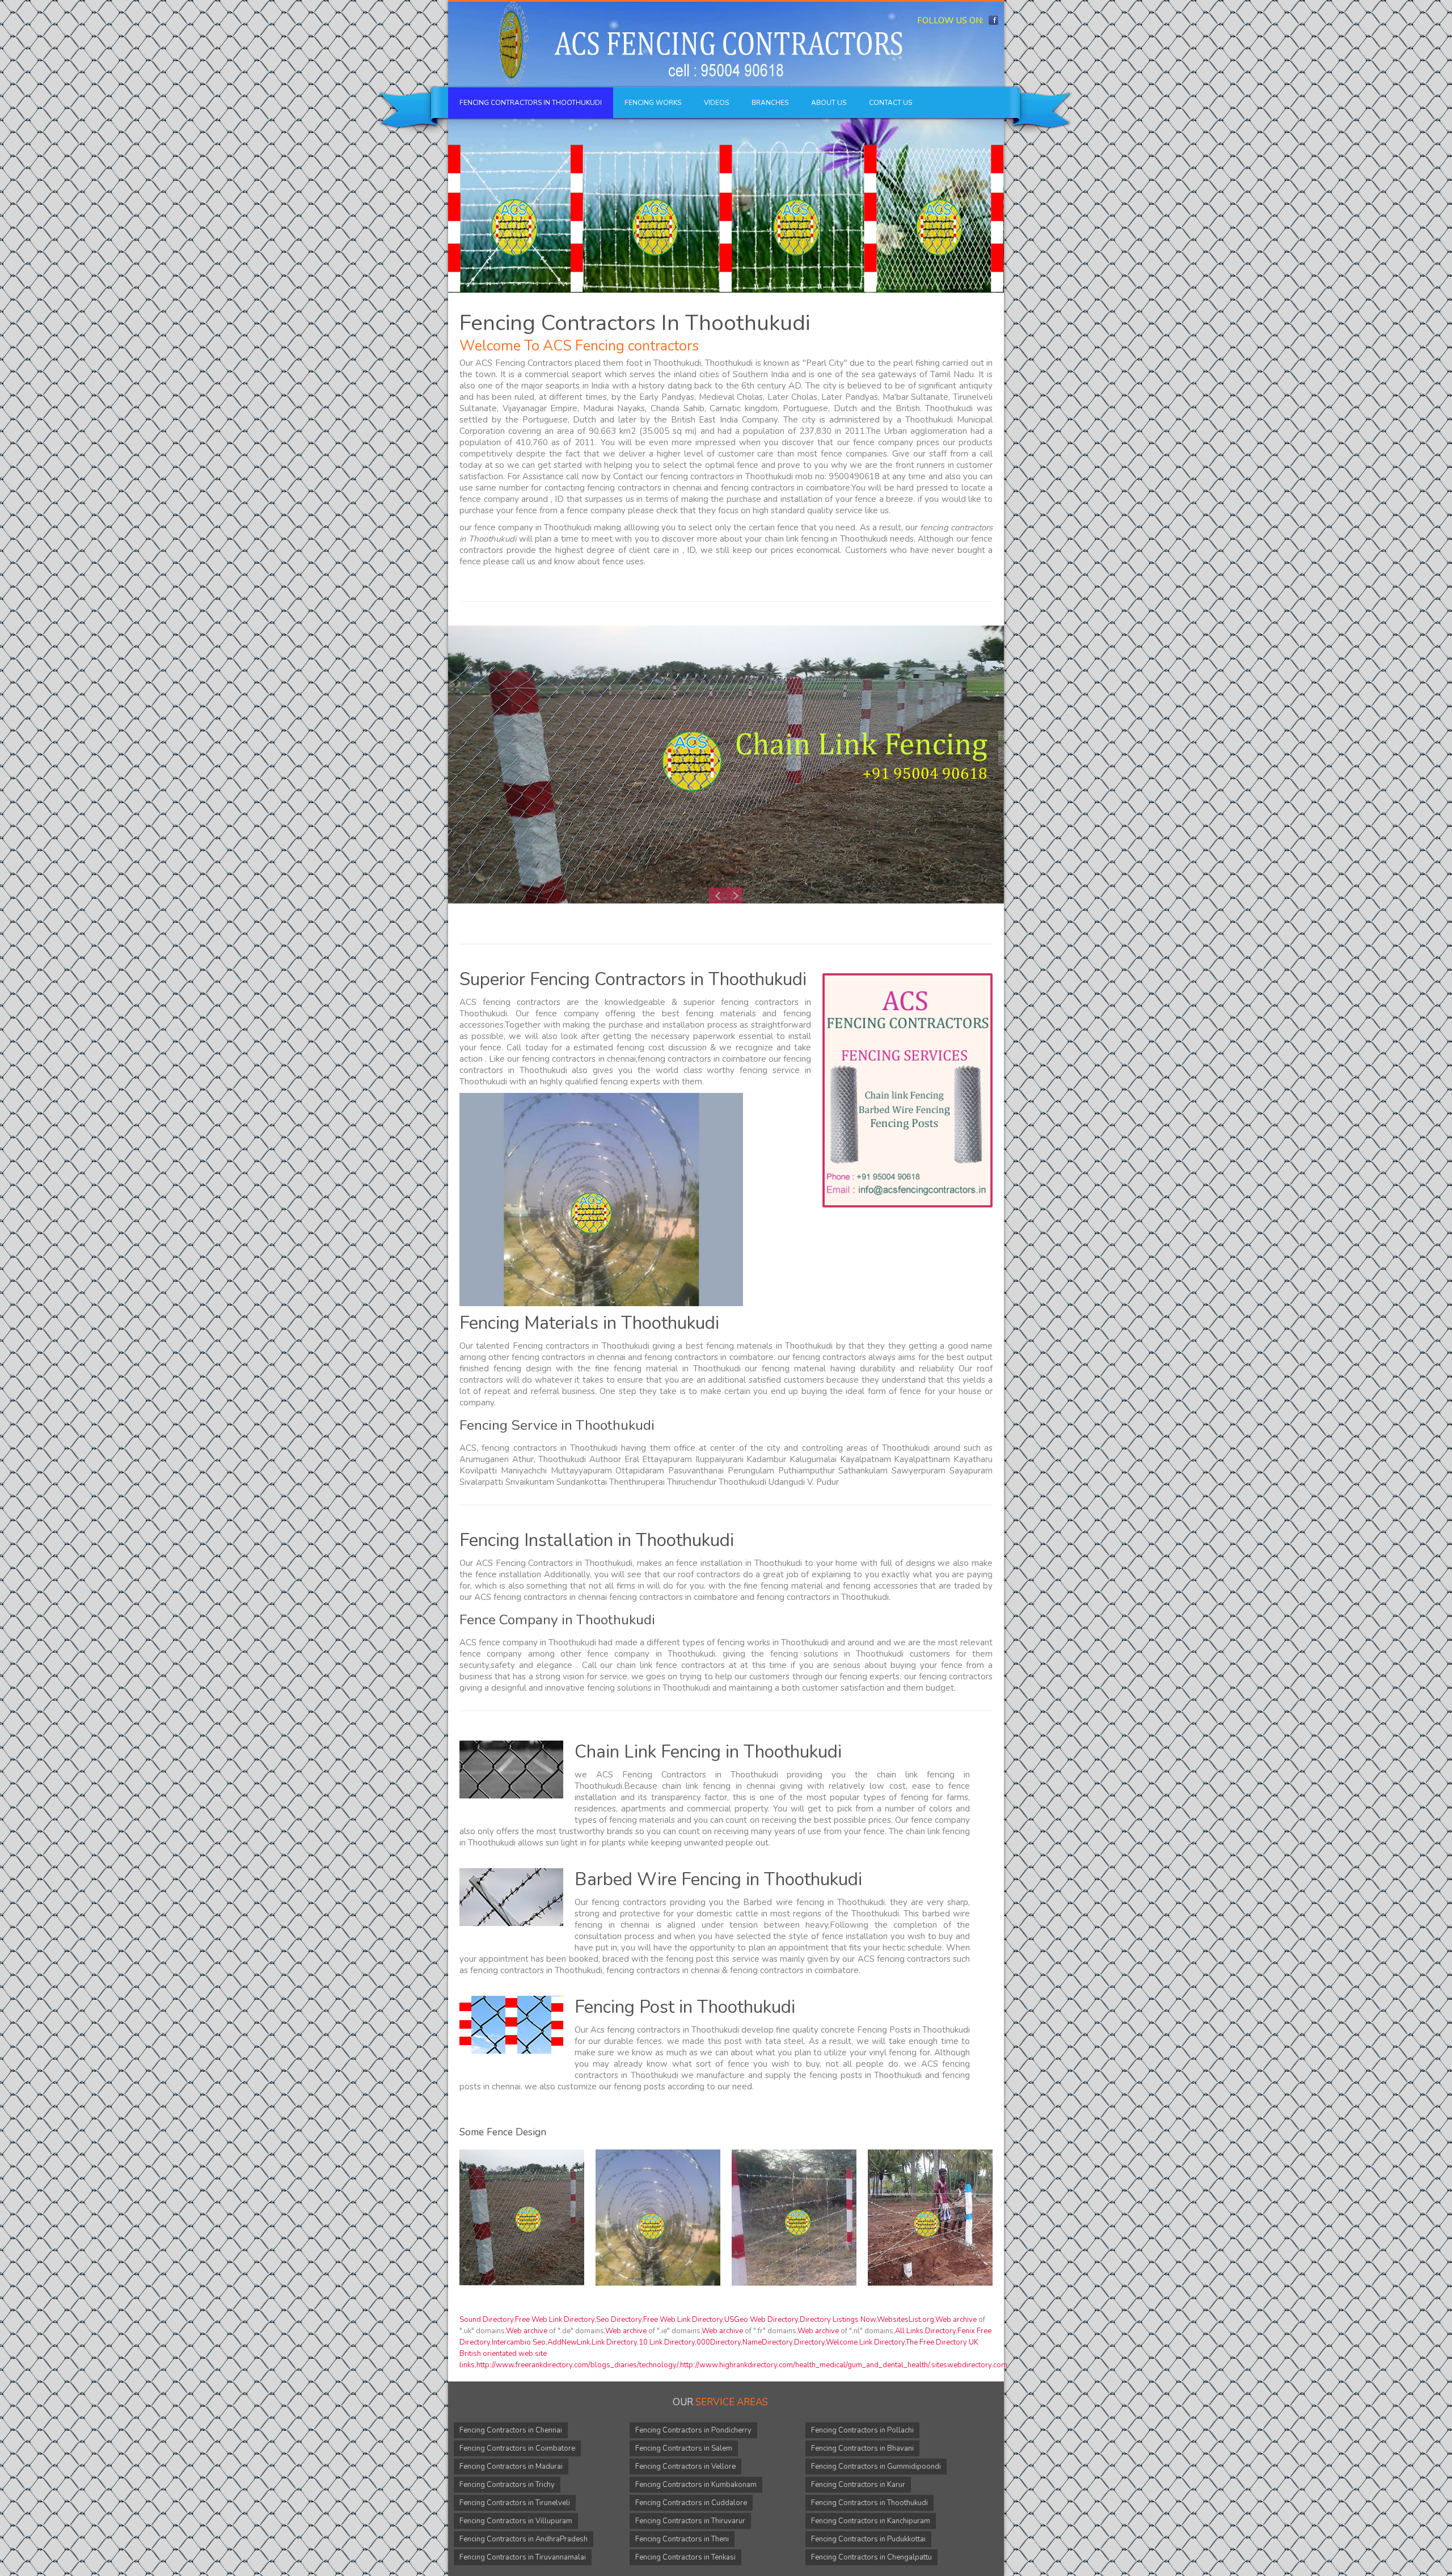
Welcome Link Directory (865, 2342)
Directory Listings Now (838, 2320)
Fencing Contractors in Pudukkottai (868, 2539)
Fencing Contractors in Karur (858, 2485)
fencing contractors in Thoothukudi (550, 1448)
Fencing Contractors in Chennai (511, 2430)
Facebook (993, 20)
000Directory (719, 2342)
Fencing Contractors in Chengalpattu (871, 2557)
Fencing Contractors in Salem (684, 2448)
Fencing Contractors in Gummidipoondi (876, 2467)
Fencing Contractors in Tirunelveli (515, 2503)
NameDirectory (767, 2342)
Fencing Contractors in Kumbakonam (696, 2485)
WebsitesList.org (906, 2320)
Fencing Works (653, 103)
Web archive (956, 2320)
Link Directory (614, 2342)
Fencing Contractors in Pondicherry (693, 2430)
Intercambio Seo (519, 2342)
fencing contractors (829, 1357)
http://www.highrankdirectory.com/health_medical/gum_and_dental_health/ (805, 2365)
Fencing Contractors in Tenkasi (685, 2557)
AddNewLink (569, 2342)
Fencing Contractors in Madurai (511, 2467)
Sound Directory (486, 2320)
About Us (829, 103)
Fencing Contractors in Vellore (685, 2467)
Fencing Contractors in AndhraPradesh (524, 2539)
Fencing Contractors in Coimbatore (517, 2448)
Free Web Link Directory (555, 2320)
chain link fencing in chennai (719, 1786)
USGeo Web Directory (761, 2320)
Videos (716, 103)
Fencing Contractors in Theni (682, 2539)
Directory (809, 2342)
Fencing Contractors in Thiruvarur (690, 2521)
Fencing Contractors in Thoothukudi (531, 103)
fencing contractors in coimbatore (786, 488)
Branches (770, 103)
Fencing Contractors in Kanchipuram (871, 2521)
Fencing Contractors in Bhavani (862, 2448)
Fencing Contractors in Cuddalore (691, 2503)
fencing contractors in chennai (644, 488)
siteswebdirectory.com (969, 2365)
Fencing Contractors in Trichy (507, 2485)
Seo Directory (619, 2320)
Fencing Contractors (534, 363)
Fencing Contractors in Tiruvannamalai (523, 2557)
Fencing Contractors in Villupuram (516, 2521)
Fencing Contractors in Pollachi (862, 2430)
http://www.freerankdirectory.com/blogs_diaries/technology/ (577, 2365)
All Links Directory (925, 2331)
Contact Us (890, 103)
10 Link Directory (667, 2342)
